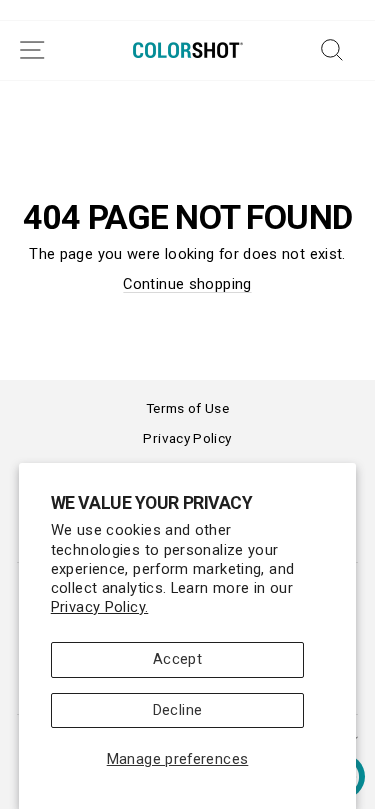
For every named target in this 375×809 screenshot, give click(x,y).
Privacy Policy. (100, 607)
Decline (178, 710)
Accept (177, 659)
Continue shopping (187, 284)
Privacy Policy (187, 438)
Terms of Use (187, 408)
